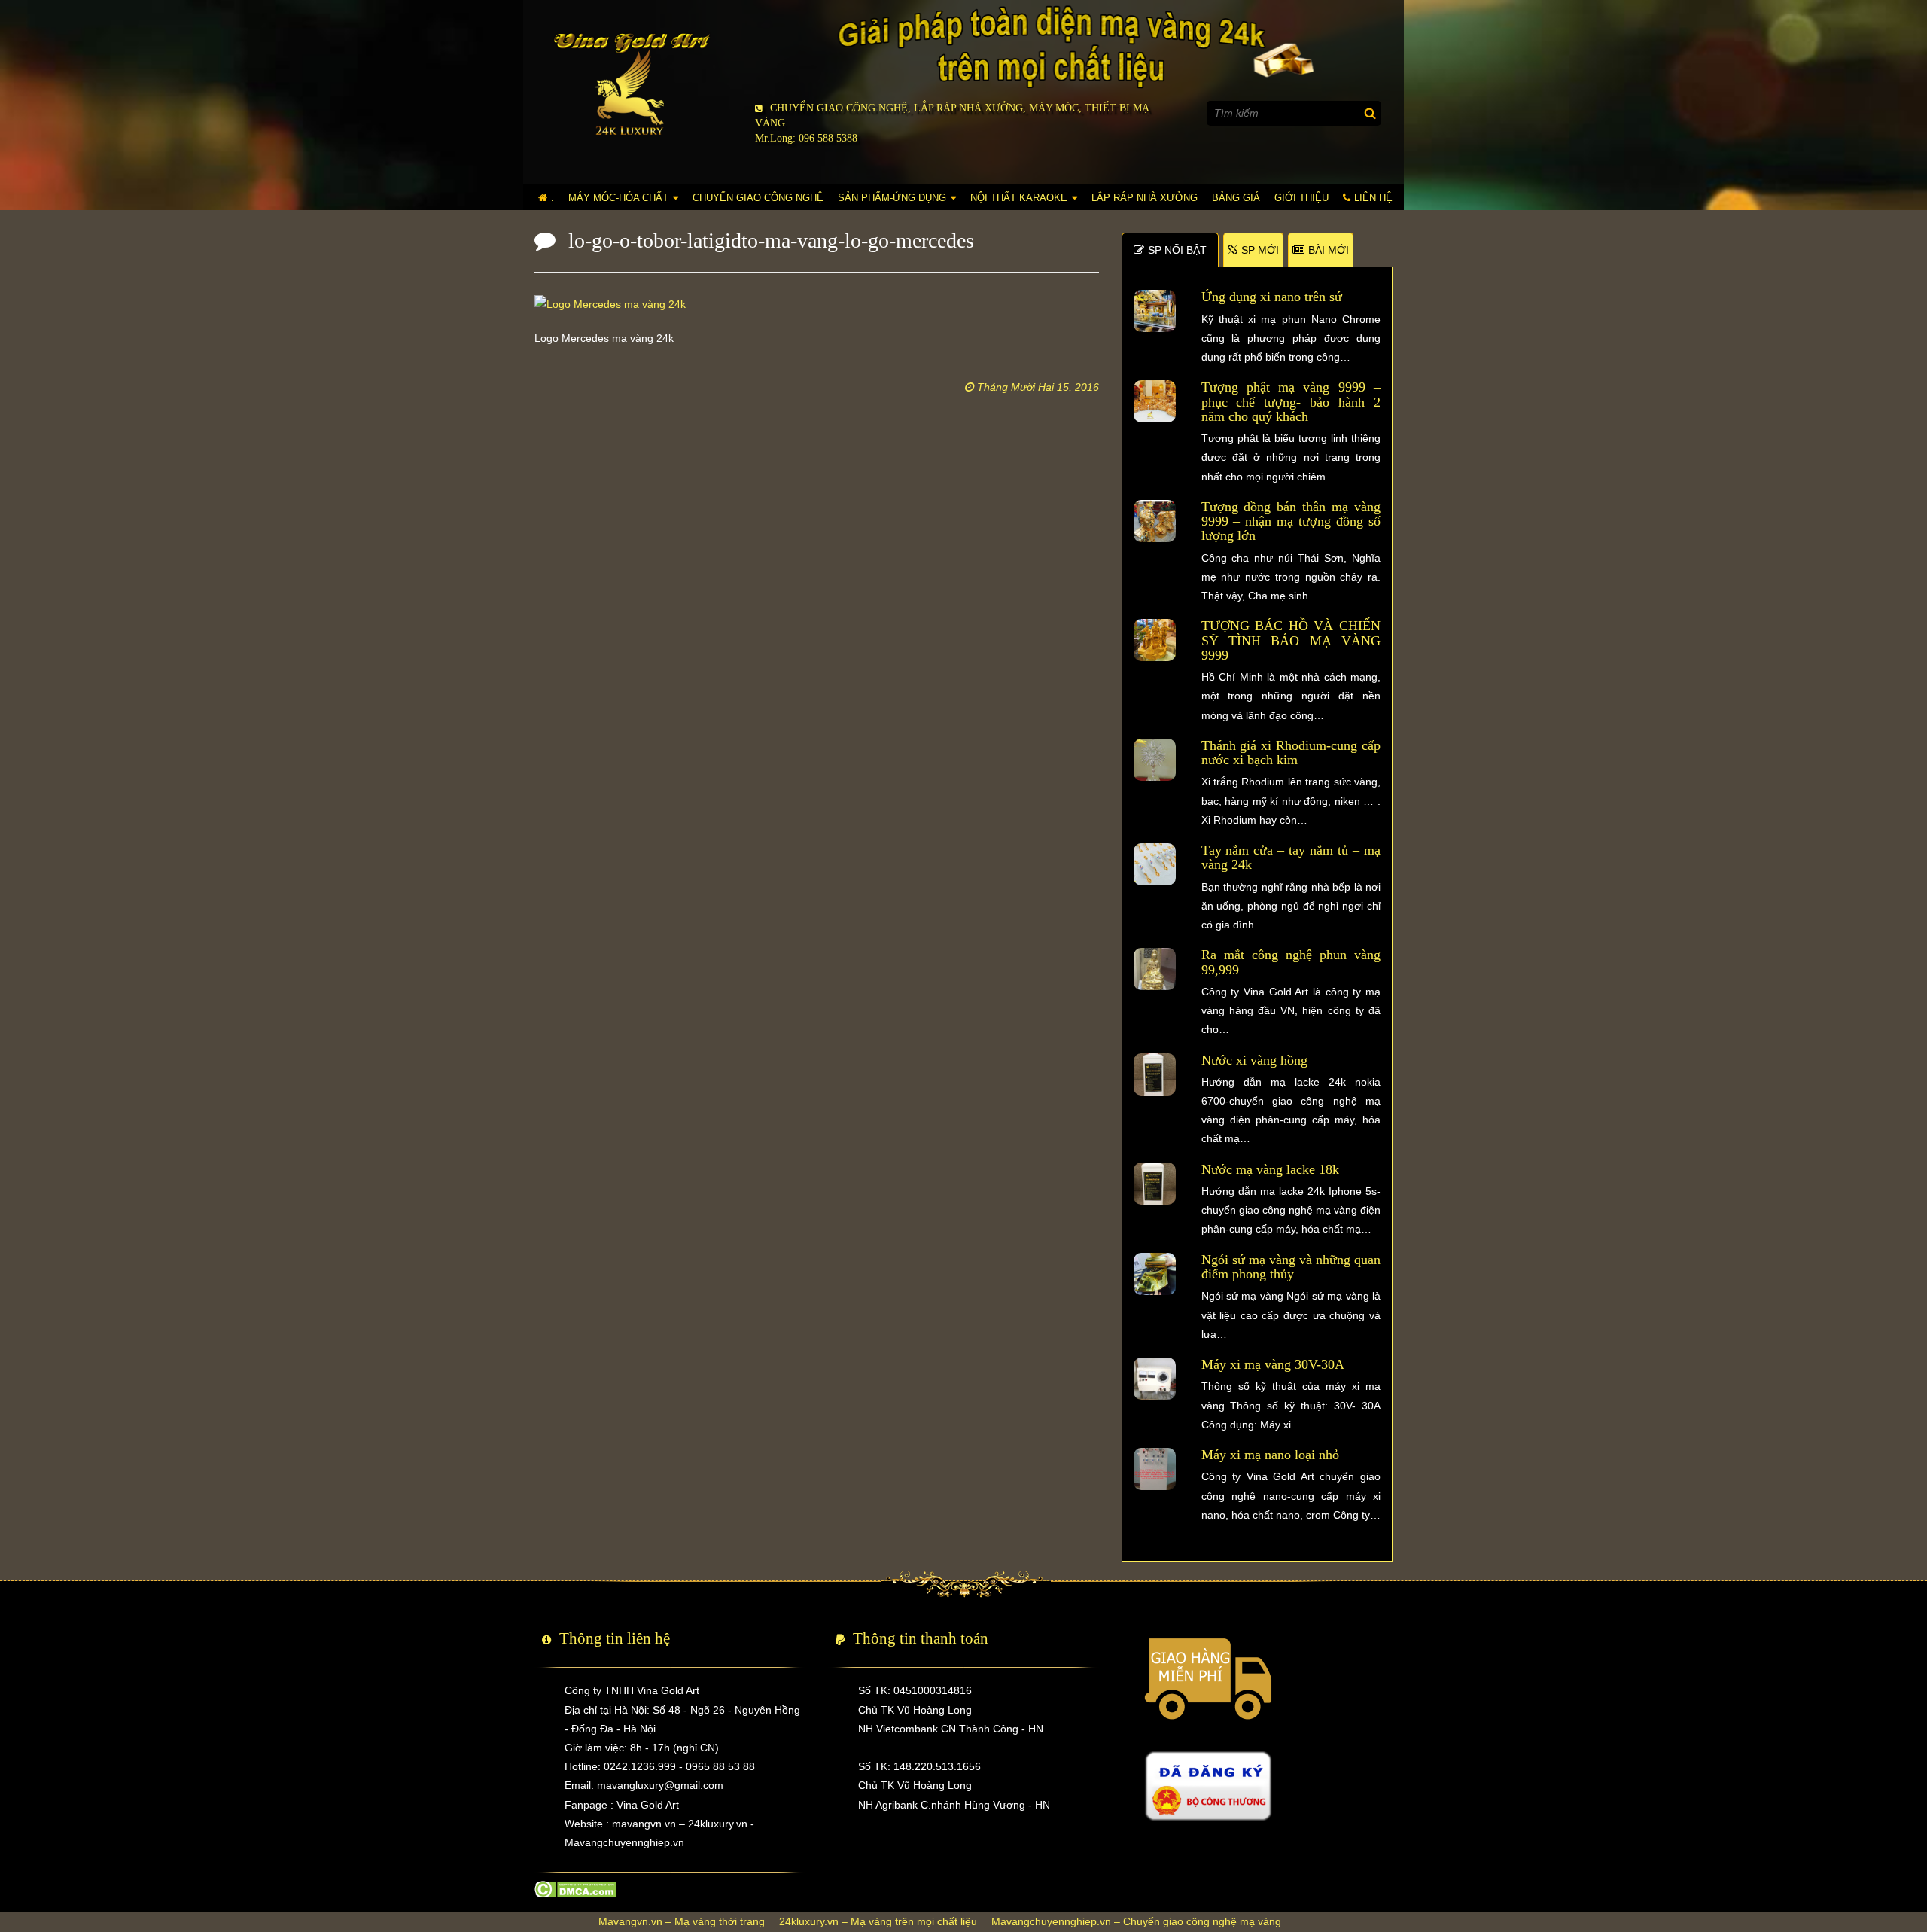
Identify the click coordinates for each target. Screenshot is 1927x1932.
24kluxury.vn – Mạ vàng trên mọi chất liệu (878, 1921)
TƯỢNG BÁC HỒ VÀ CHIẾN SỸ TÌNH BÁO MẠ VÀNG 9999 (1291, 640)
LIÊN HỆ (1373, 198)
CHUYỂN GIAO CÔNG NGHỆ (758, 198)
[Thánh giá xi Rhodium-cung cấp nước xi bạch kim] (1155, 759)
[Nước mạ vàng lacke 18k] (1155, 1182)
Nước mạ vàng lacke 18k (1270, 1169)
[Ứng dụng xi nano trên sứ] (1155, 310)
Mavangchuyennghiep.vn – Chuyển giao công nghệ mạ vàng (1136, 1921)
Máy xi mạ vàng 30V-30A (1273, 1364)
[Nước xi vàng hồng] (1155, 1073)
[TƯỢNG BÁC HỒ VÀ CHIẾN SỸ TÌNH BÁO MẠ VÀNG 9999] (1155, 639)
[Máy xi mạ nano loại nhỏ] (1155, 1468)
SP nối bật (1177, 250)
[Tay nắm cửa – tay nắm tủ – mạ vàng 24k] (1155, 864)
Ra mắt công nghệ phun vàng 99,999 (1291, 962)
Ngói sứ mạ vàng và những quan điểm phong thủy (1291, 1267)
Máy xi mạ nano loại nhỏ (1270, 1455)
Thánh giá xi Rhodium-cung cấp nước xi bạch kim (1291, 753)
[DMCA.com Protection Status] (575, 1888)
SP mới (1260, 250)
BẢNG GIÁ (1236, 198)
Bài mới (1329, 250)
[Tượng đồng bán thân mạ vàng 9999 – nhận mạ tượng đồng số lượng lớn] (1155, 520)
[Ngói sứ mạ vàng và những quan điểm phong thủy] (1155, 1272)
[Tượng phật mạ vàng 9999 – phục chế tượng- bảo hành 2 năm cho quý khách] (1155, 401)
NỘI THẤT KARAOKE (1019, 198)
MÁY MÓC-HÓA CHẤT (618, 198)
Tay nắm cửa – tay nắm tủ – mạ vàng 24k (1291, 857)
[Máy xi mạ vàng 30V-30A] (1155, 1378)
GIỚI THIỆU (1301, 198)
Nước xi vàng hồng (1254, 1060)
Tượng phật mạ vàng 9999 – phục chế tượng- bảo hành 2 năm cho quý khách (1291, 402)
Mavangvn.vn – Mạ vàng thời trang (682, 1921)
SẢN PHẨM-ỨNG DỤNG (892, 198)
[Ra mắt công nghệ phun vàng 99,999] (1155, 968)
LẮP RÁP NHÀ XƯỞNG (1145, 198)
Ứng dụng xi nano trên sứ (1272, 297)
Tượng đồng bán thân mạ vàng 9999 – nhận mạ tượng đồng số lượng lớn (1291, 521)
